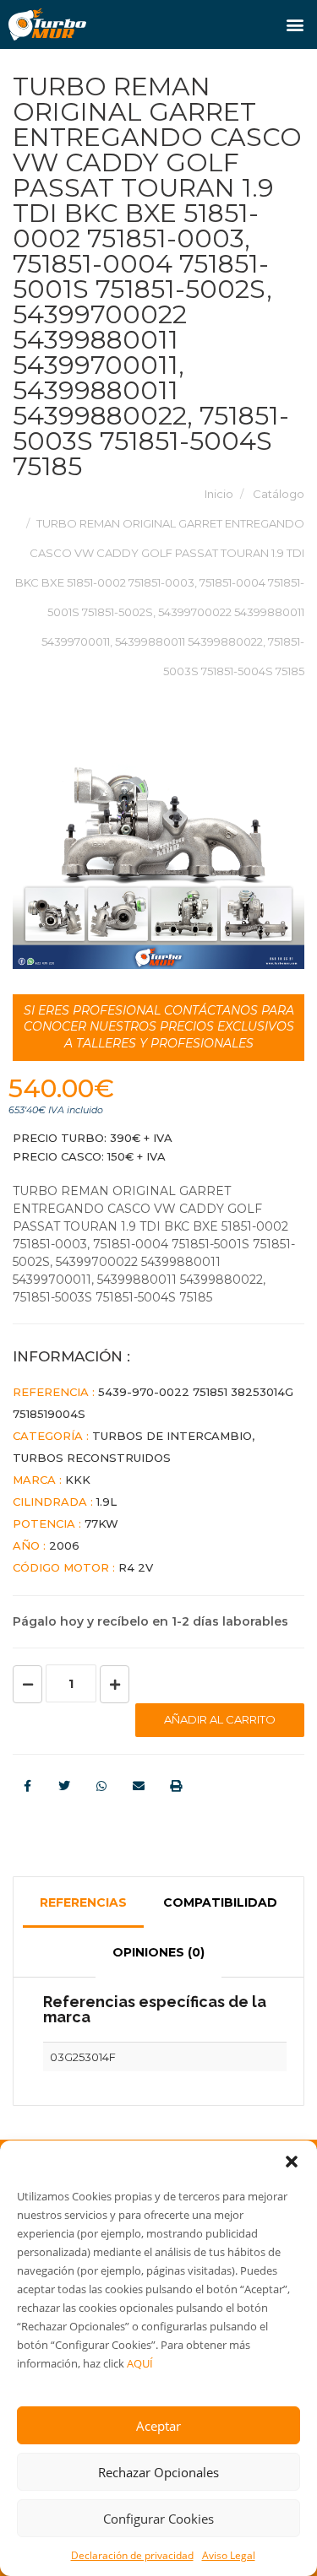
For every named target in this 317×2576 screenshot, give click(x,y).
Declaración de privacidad (132, 2555)
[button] (292, 2162)
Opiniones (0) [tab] (158, 1952)
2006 (64, 1545)
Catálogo (279, 494)
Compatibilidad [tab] (220, 1902)
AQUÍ (140, 2363)
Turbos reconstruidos (92, 1458)
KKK (78, 1480)
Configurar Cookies (158, 2519)
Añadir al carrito (220, 1719)
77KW (101, 1523)
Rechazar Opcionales (158, 2472)
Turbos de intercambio (172, 1436)
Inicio (219, 494)
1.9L (107, 1502)
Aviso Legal (229, 2555)
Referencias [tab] (83, 1902)
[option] (158, 866)
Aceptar (158, 2426)
